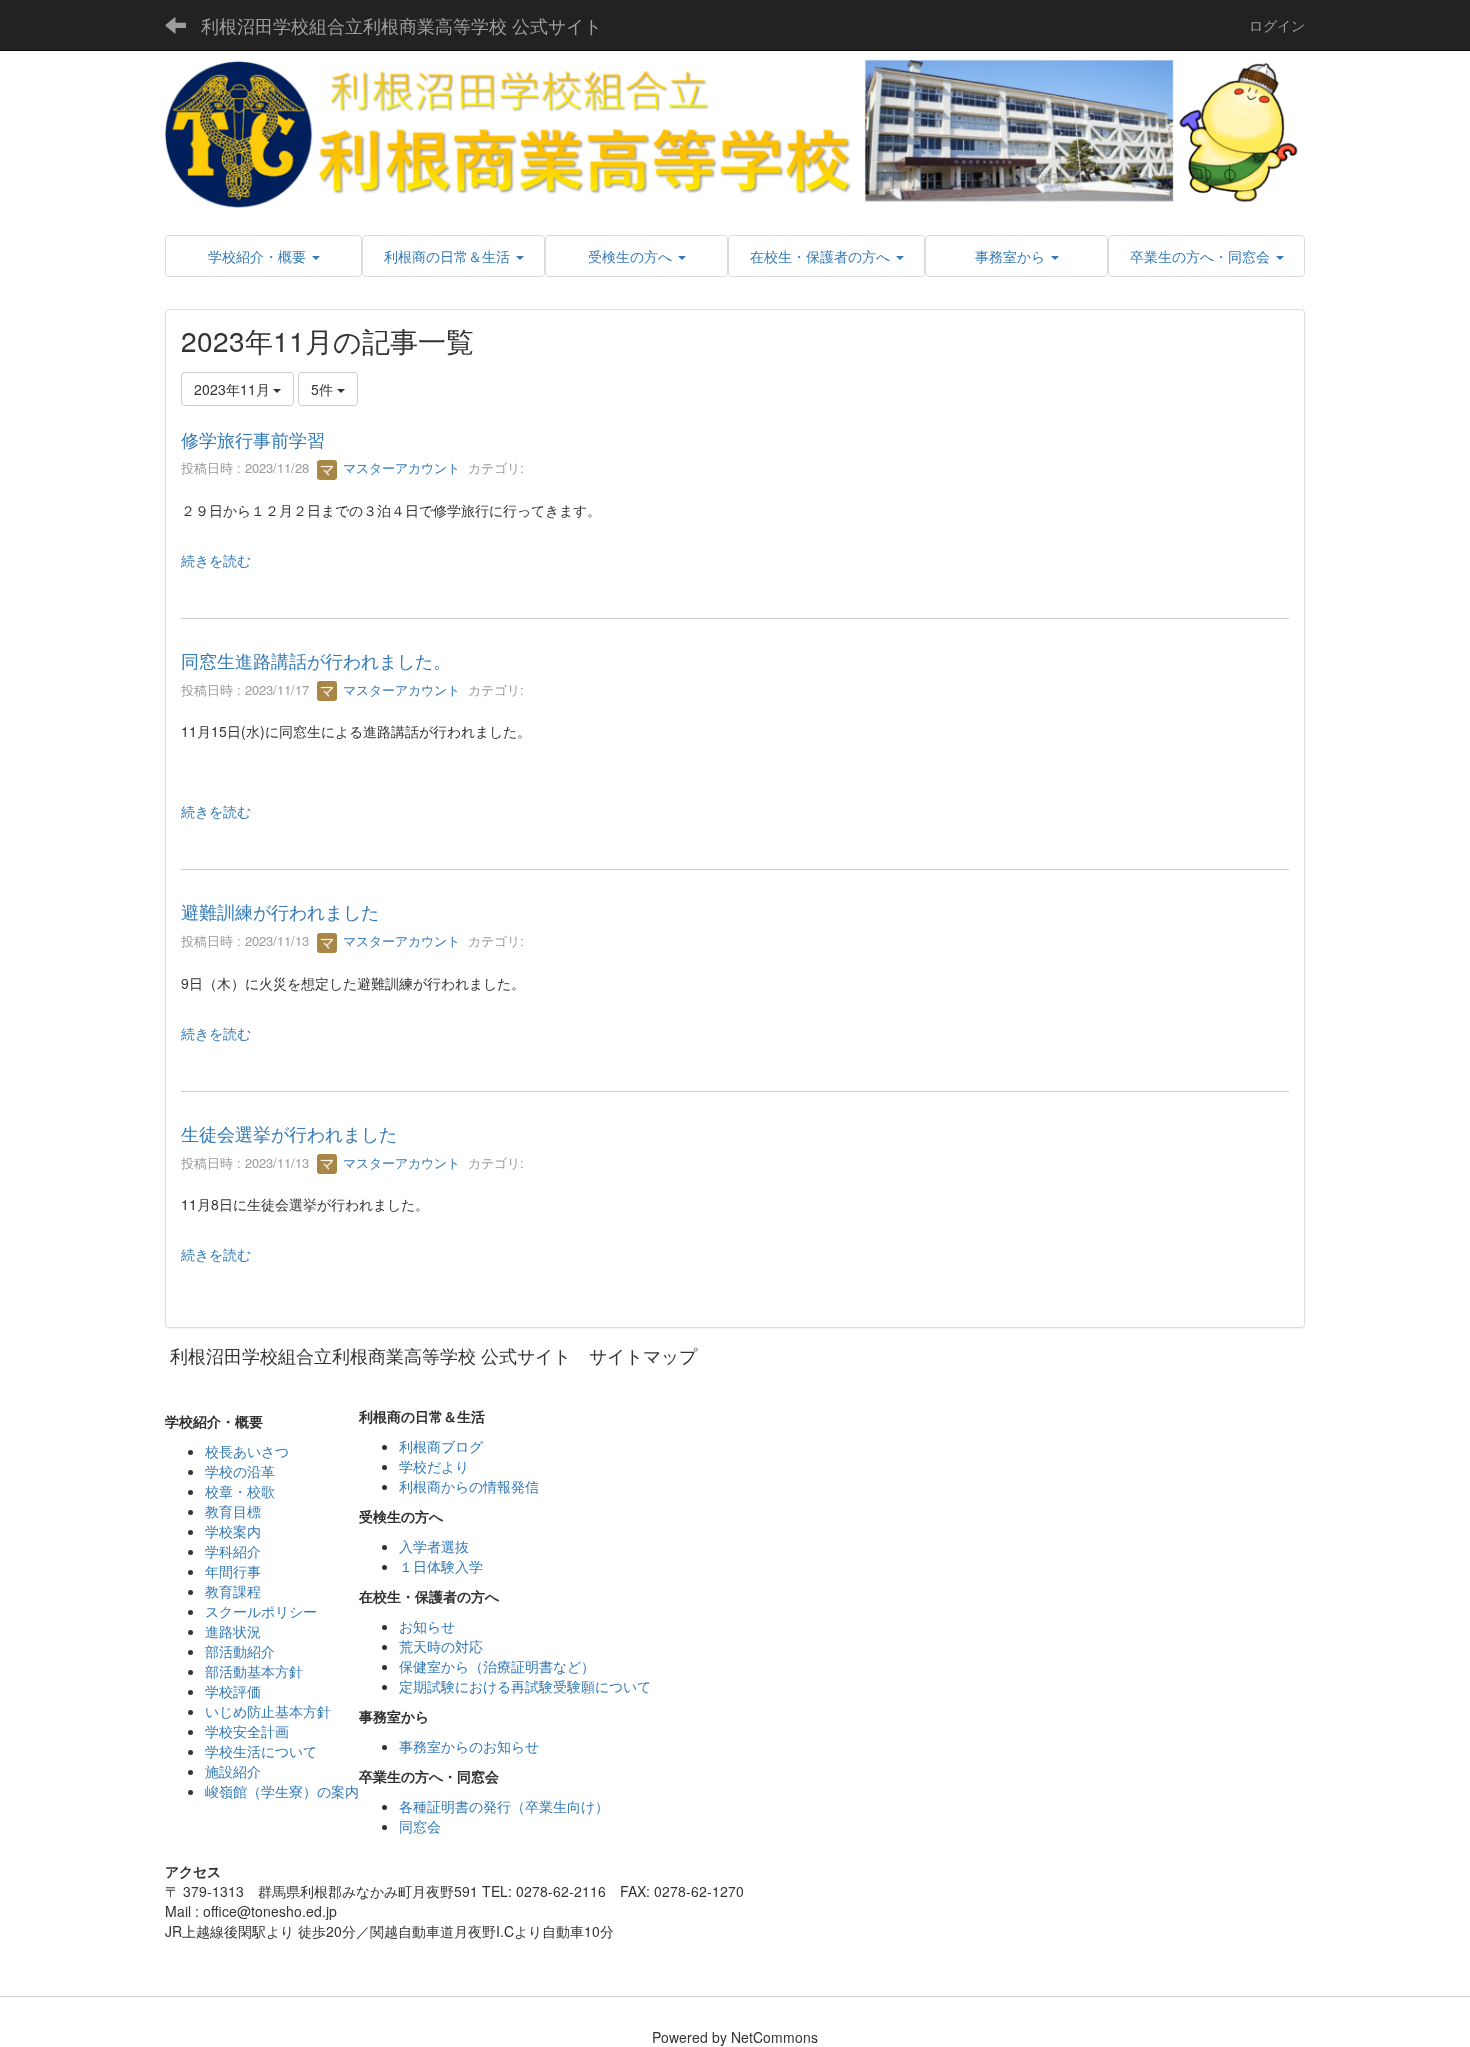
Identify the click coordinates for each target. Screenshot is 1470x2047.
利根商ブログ (441, 1446)
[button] (263, 256)
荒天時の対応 (441, 1646)
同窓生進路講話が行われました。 (316, 660)
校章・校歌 (240, 1491)
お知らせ (427, 1626)
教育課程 (233, 1591)
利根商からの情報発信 (469, 1486)
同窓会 (420, 1826)
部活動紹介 (240, 1651)
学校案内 (233, 1531)
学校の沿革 (240, 1471)
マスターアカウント (399, 467)
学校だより (434, 1466)
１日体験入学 (441, 1566)
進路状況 (233, 1631)
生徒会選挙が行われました (289, 1133)
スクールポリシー (261, 1611)
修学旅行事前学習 (253, 439)
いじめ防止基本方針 (268, 1711)
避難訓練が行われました (280, 911)
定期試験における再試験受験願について (525, 1686)
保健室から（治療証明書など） (497, 1666)
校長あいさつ (247, 1451)
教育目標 (233, 1511)
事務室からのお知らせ (469, 1746)
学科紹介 (233, 1551)
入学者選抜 (434, 1546)
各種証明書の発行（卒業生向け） (504, 1806)
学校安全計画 (247, 1731)
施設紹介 (233, 1771)
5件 (324, 389)
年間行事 (233, 1571)
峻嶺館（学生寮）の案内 (282, 1791)
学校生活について (261, 1751)
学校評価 (233, 1691)
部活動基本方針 (254, 1671)
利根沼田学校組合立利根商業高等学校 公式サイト (401, 25)
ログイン (1277, 25)
